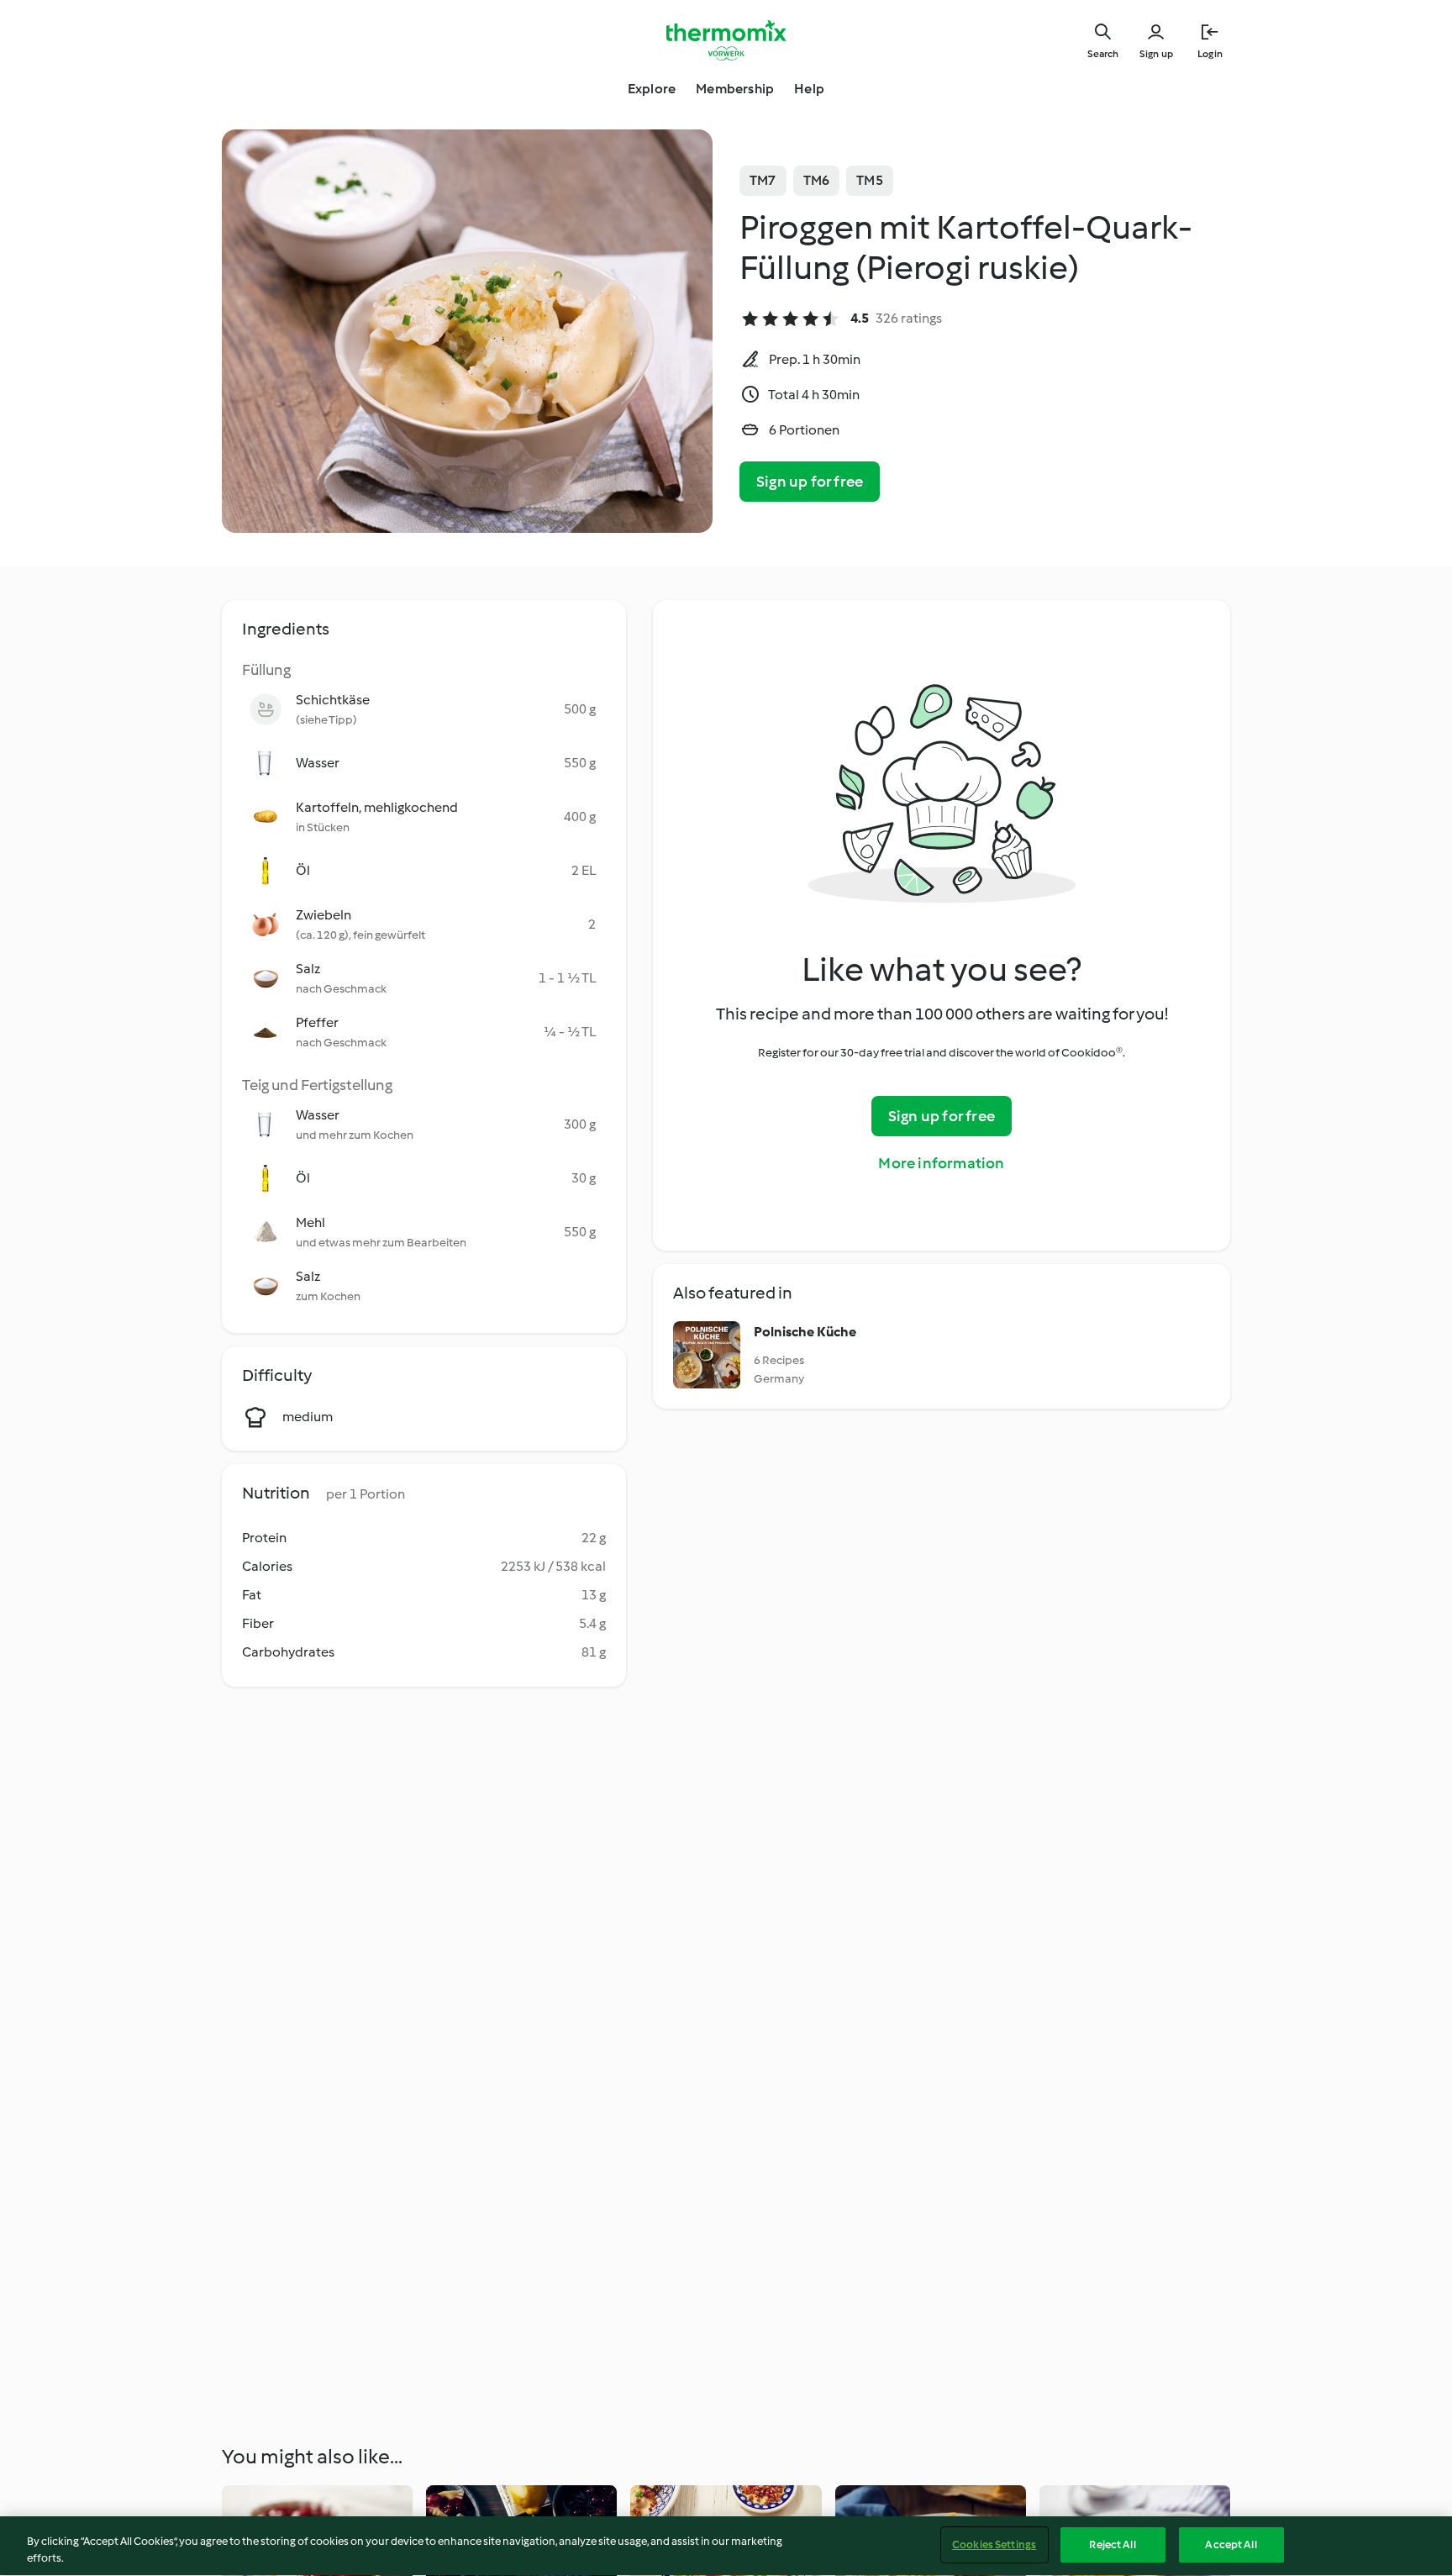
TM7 (763, 180)
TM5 (870, 180)
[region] (726, 2546)
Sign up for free (810, 482)
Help (809, 89)
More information (941, 1163)
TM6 (817, 180)
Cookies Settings (994, 2544)
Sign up (1156, 54)
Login (1210, 54)
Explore (652, 89)
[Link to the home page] (726, 40)
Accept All (1231, 2544)
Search (1103, 54)
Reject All (1112, 2544)
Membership (735, 89)
